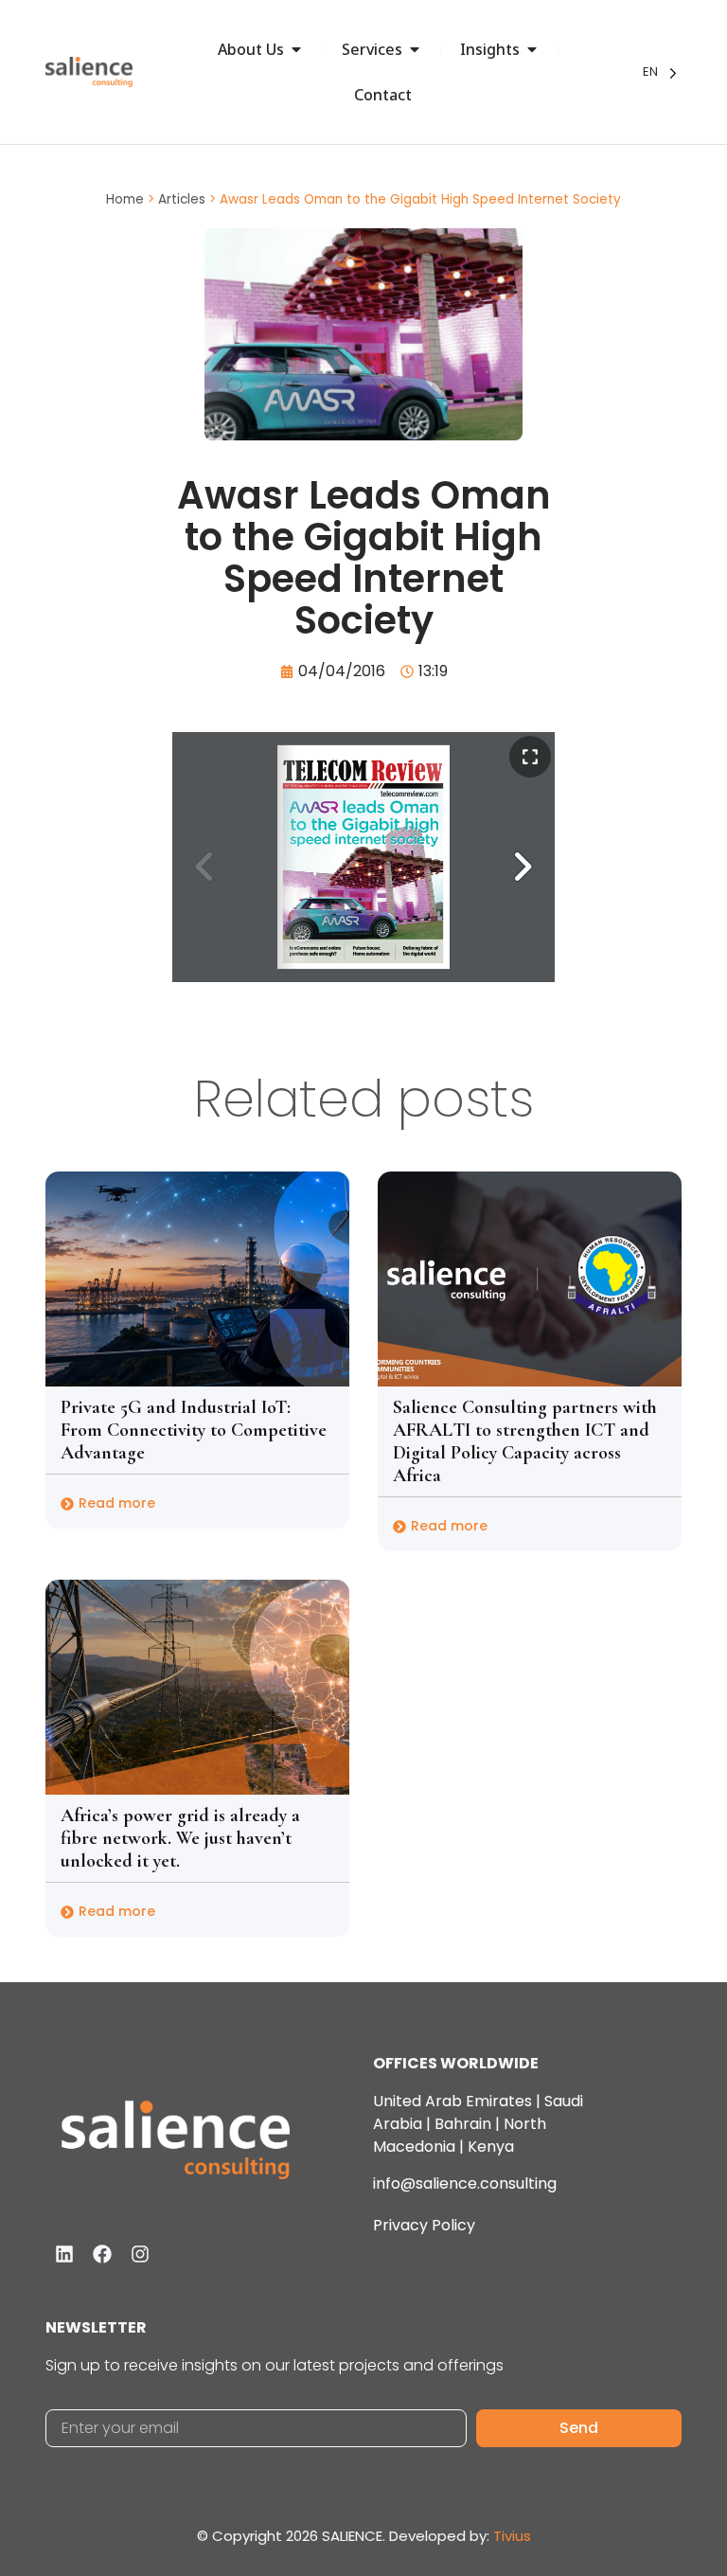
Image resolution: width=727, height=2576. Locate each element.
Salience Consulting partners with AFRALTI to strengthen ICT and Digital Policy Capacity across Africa (525, 1441)
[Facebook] (102, 2254)
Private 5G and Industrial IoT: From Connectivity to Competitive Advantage (194, 1430)
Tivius (512, 2536)
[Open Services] (415, 49)
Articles (182, 199)
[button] (523, 867)
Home (125, 199)
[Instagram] (140, 2254)
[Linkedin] (64, 2254)
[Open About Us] (296, 49)
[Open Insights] (532, 49)
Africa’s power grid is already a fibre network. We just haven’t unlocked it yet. (180, 1838)
